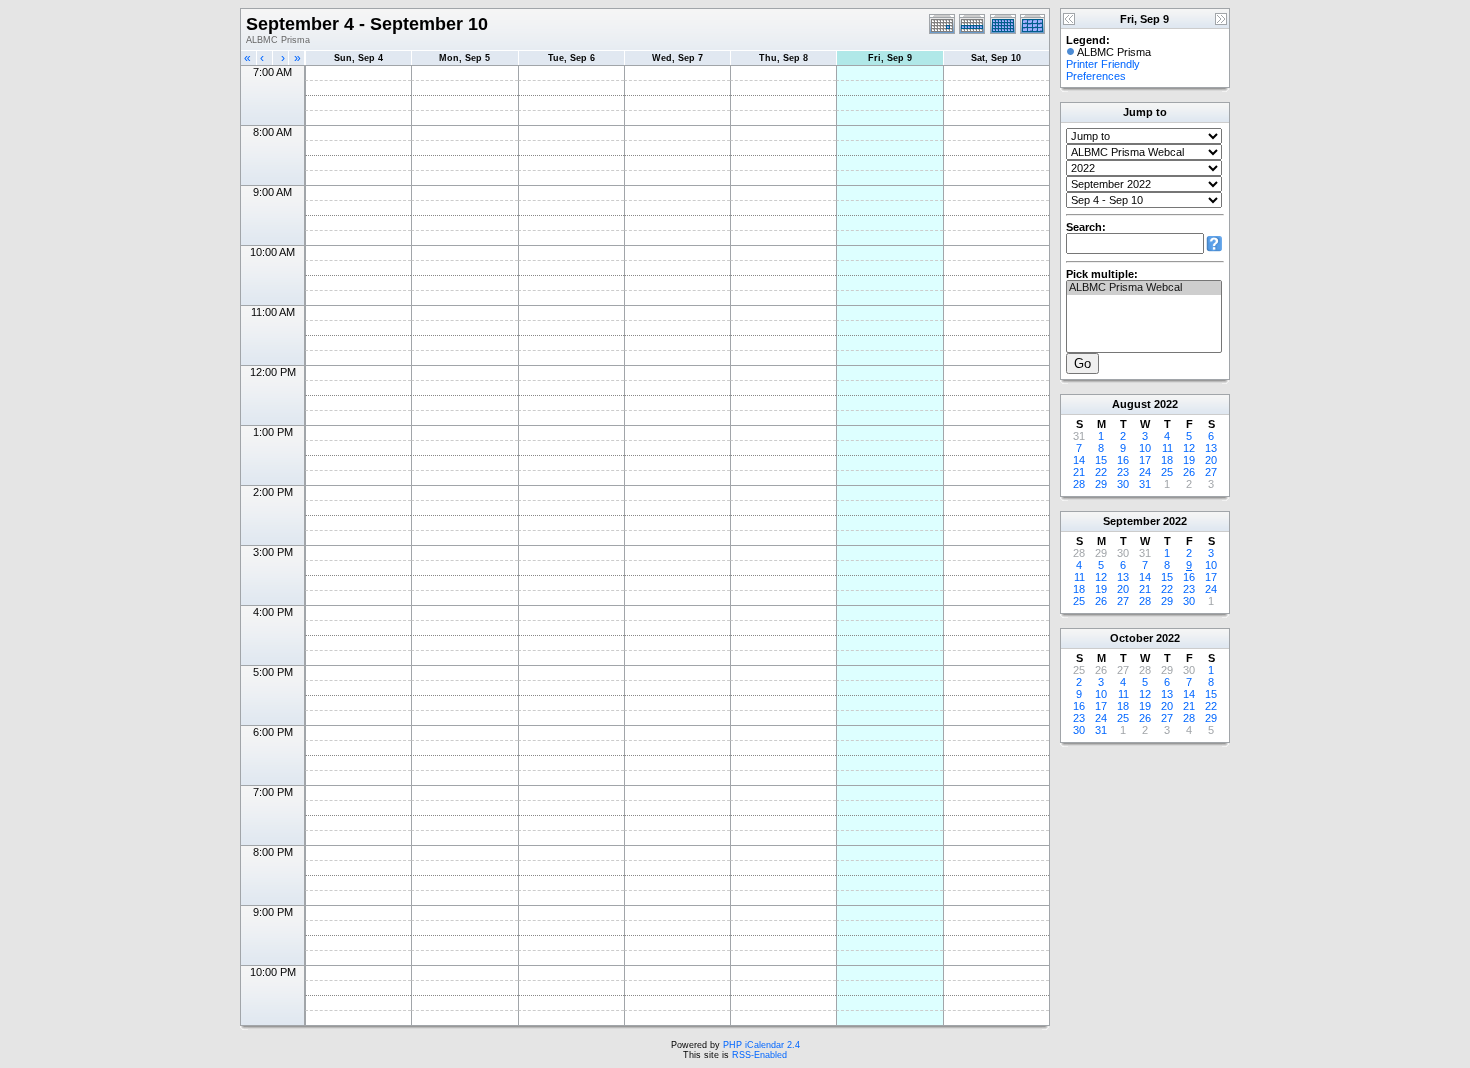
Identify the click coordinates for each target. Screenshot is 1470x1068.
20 (1211, 460)
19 (1189, 460)
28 (1079, 484)
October (1131, 638)
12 (1189, 448)
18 (1167, 460)
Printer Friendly (1103, 64)
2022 (1166, 404)
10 (1145, 448)
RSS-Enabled (759, 1055)
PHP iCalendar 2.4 (761, 1045)
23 (1123, 472)
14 (1079, 460)
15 (1101, 460)
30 (1123, 484)
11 (1167, 448)
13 (1211, 448)
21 (1079, 472)
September (1131, 521)
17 (1145, 460)
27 (1211, 472)
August (1131, 404)
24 (1145, 472)
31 (1145, 484)
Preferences (1096, 76)
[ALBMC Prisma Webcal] (1144, 288)
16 (1123, 460)
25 (1167, 472)
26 (1189, 472)
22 (1101, 472)
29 (1101, 484)
